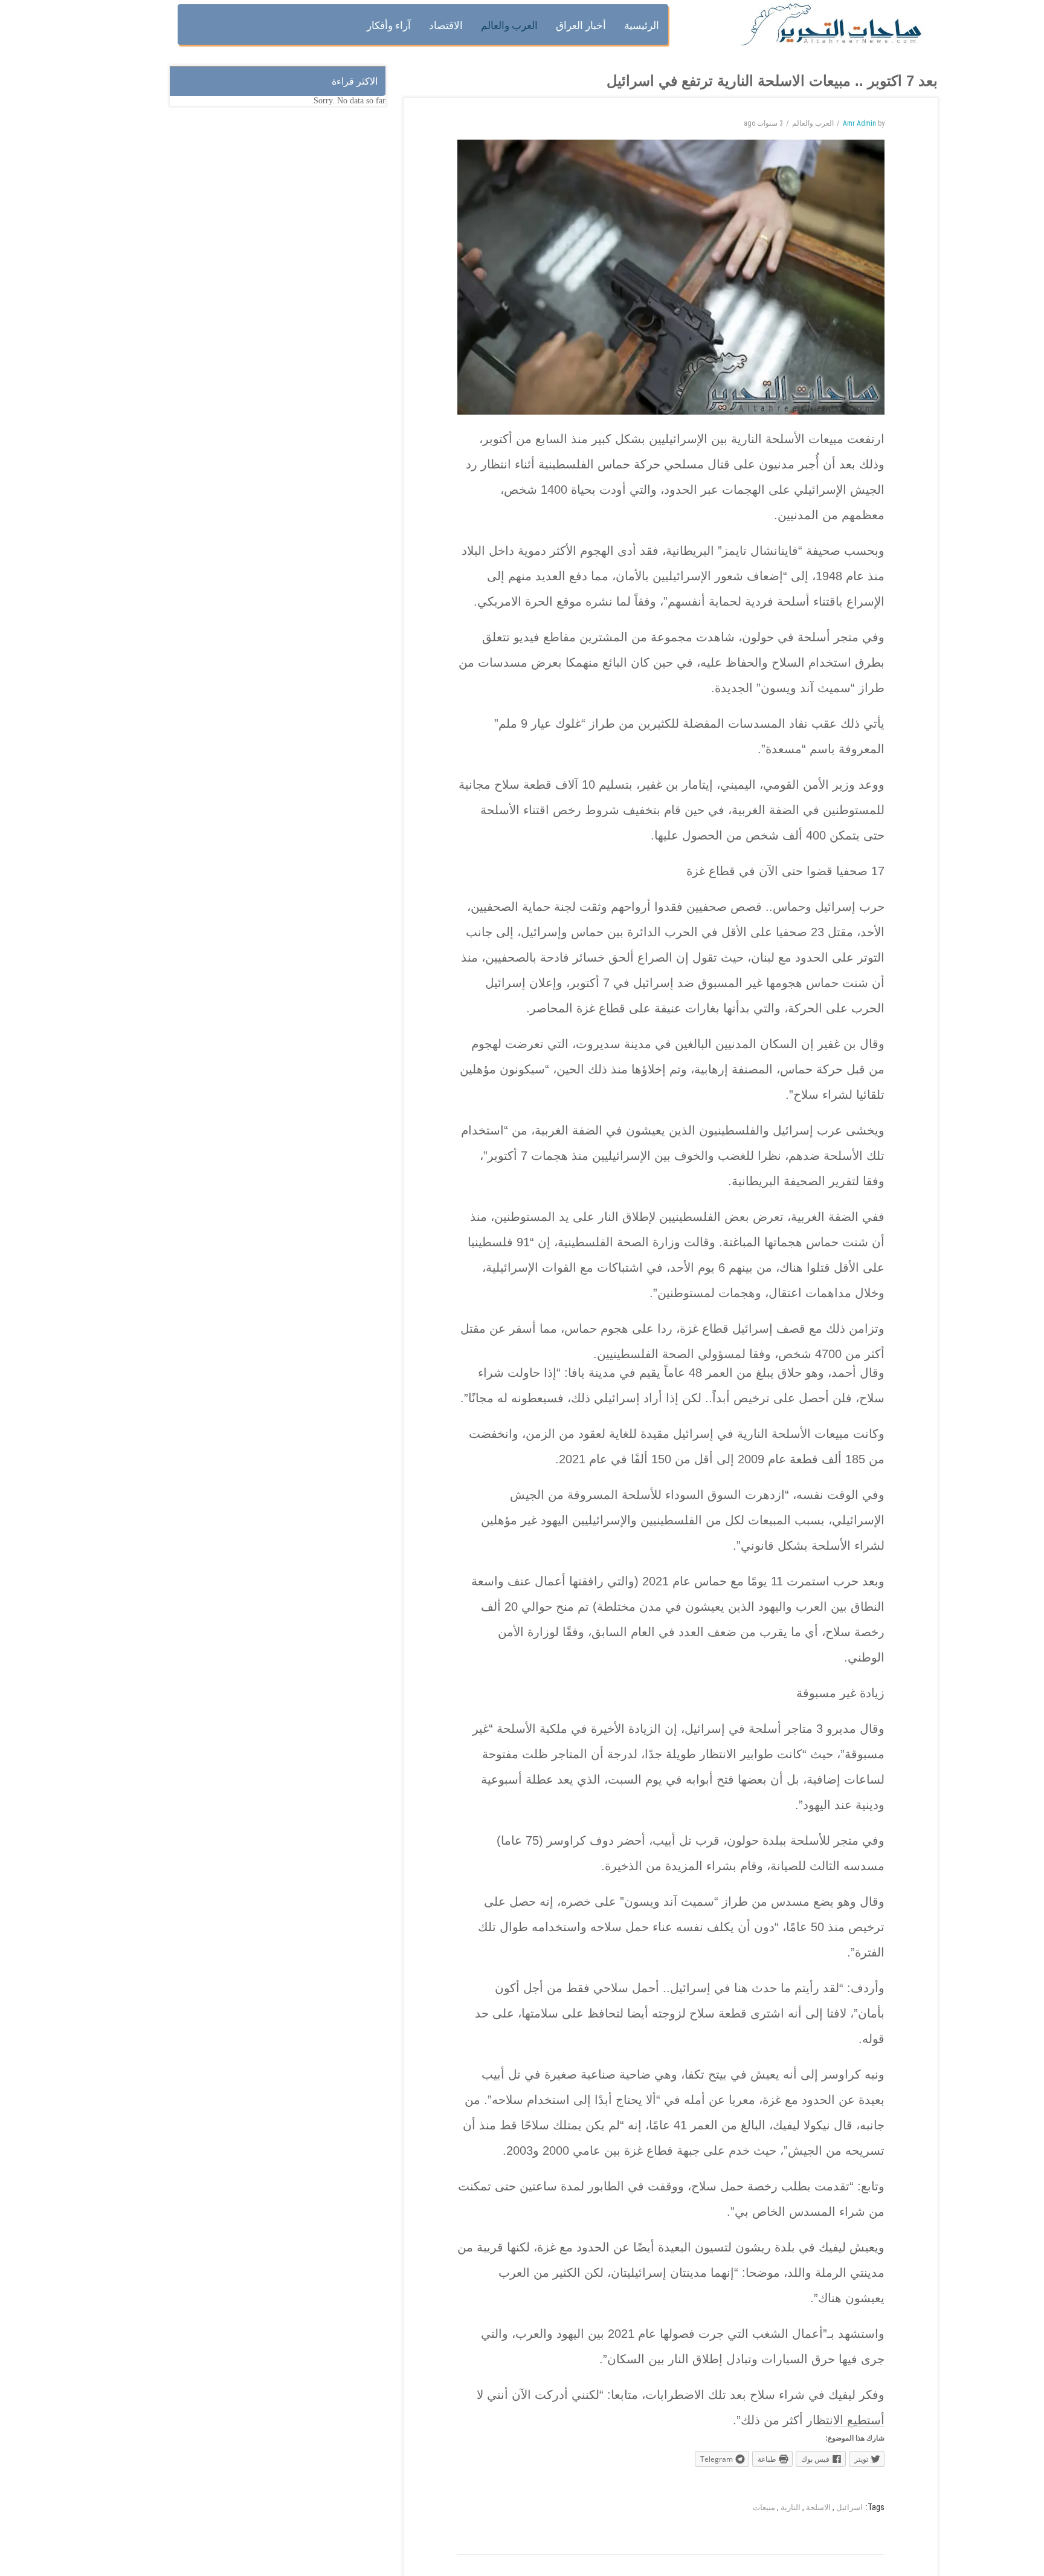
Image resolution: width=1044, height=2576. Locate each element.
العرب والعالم (813, 123)
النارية (791, 2507)
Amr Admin (859, 123)
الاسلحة (818, 2507)
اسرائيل (849, 2507)
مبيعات (764, 2507)
